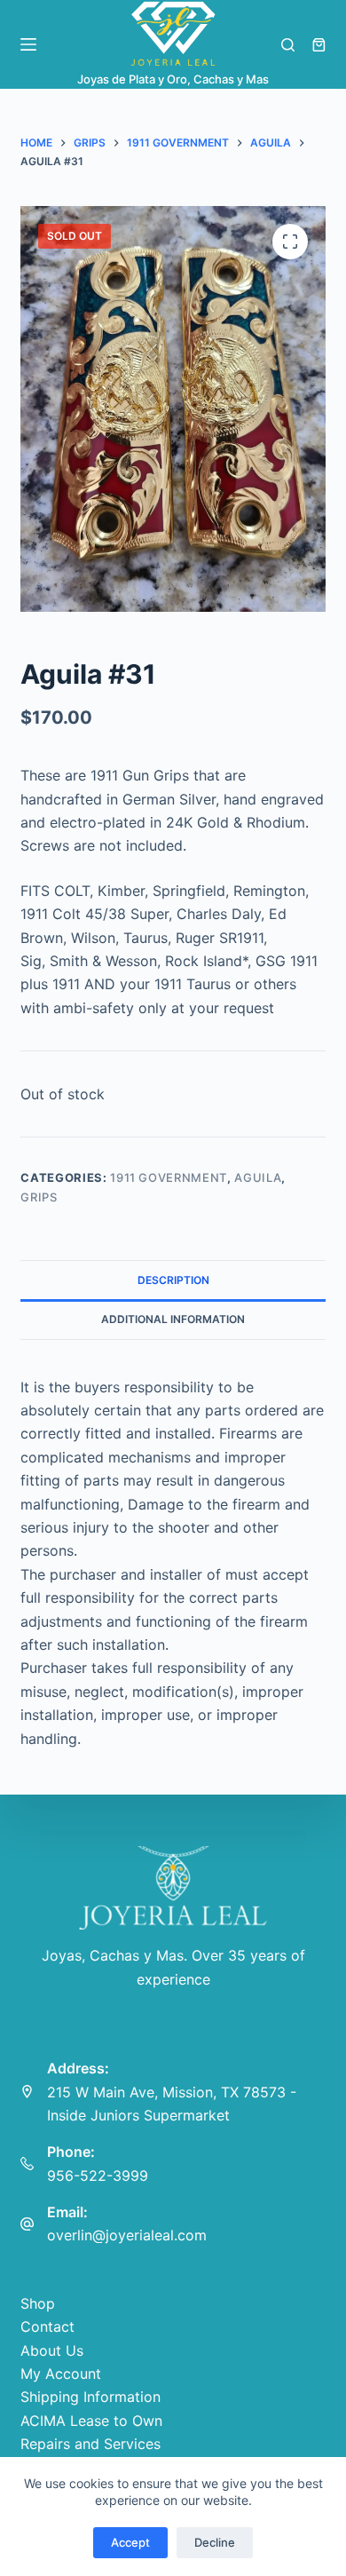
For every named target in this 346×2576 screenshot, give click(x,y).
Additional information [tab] (173, 1319)
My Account (61, 2374)
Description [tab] (173, 1280)
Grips (39, 1197)
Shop (38, 2303)
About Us (52, 2350)
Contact (47, 2326)
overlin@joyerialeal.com (127, 2235)
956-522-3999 (98, 2176)
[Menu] (28, 44)
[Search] (288, 45)
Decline (215, 2542)
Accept (130, 2542)
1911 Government (169, 1177)
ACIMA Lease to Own (91, 2421)
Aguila (258, 1177)
